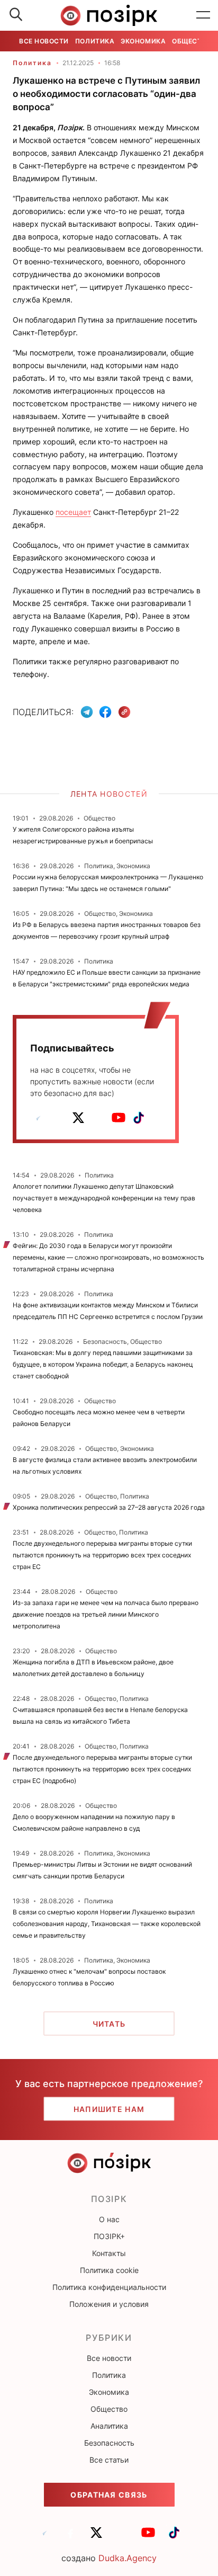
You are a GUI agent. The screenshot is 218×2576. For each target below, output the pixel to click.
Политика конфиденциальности (109, 2287)
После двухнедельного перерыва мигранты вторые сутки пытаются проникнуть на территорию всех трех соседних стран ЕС (102, 1555)
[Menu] (203, 15)
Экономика (143, 41)
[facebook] (58, 1118)
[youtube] (119, 1118)
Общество (192, 41)
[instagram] (98, 1118)
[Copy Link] (125, 712)
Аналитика (109, 2426)
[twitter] (78, 1118)
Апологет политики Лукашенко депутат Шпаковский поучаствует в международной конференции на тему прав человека (104, 1198)
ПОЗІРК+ (109, 2236)
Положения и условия (109, 2304)
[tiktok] (139, 1118)
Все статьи (109, 2460)
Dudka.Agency (128, 2558)
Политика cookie (109, 2270)
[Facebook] (105, 712)
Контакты (109, 2253)
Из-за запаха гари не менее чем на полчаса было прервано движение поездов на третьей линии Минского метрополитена (106, 1614)
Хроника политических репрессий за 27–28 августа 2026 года (109, 1507)
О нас (109, 2219)
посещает (73, 512)
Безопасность (109, 2443)
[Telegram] (87, 712)
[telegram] (38, 1118)
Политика (95, 41)
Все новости (44, 41)
